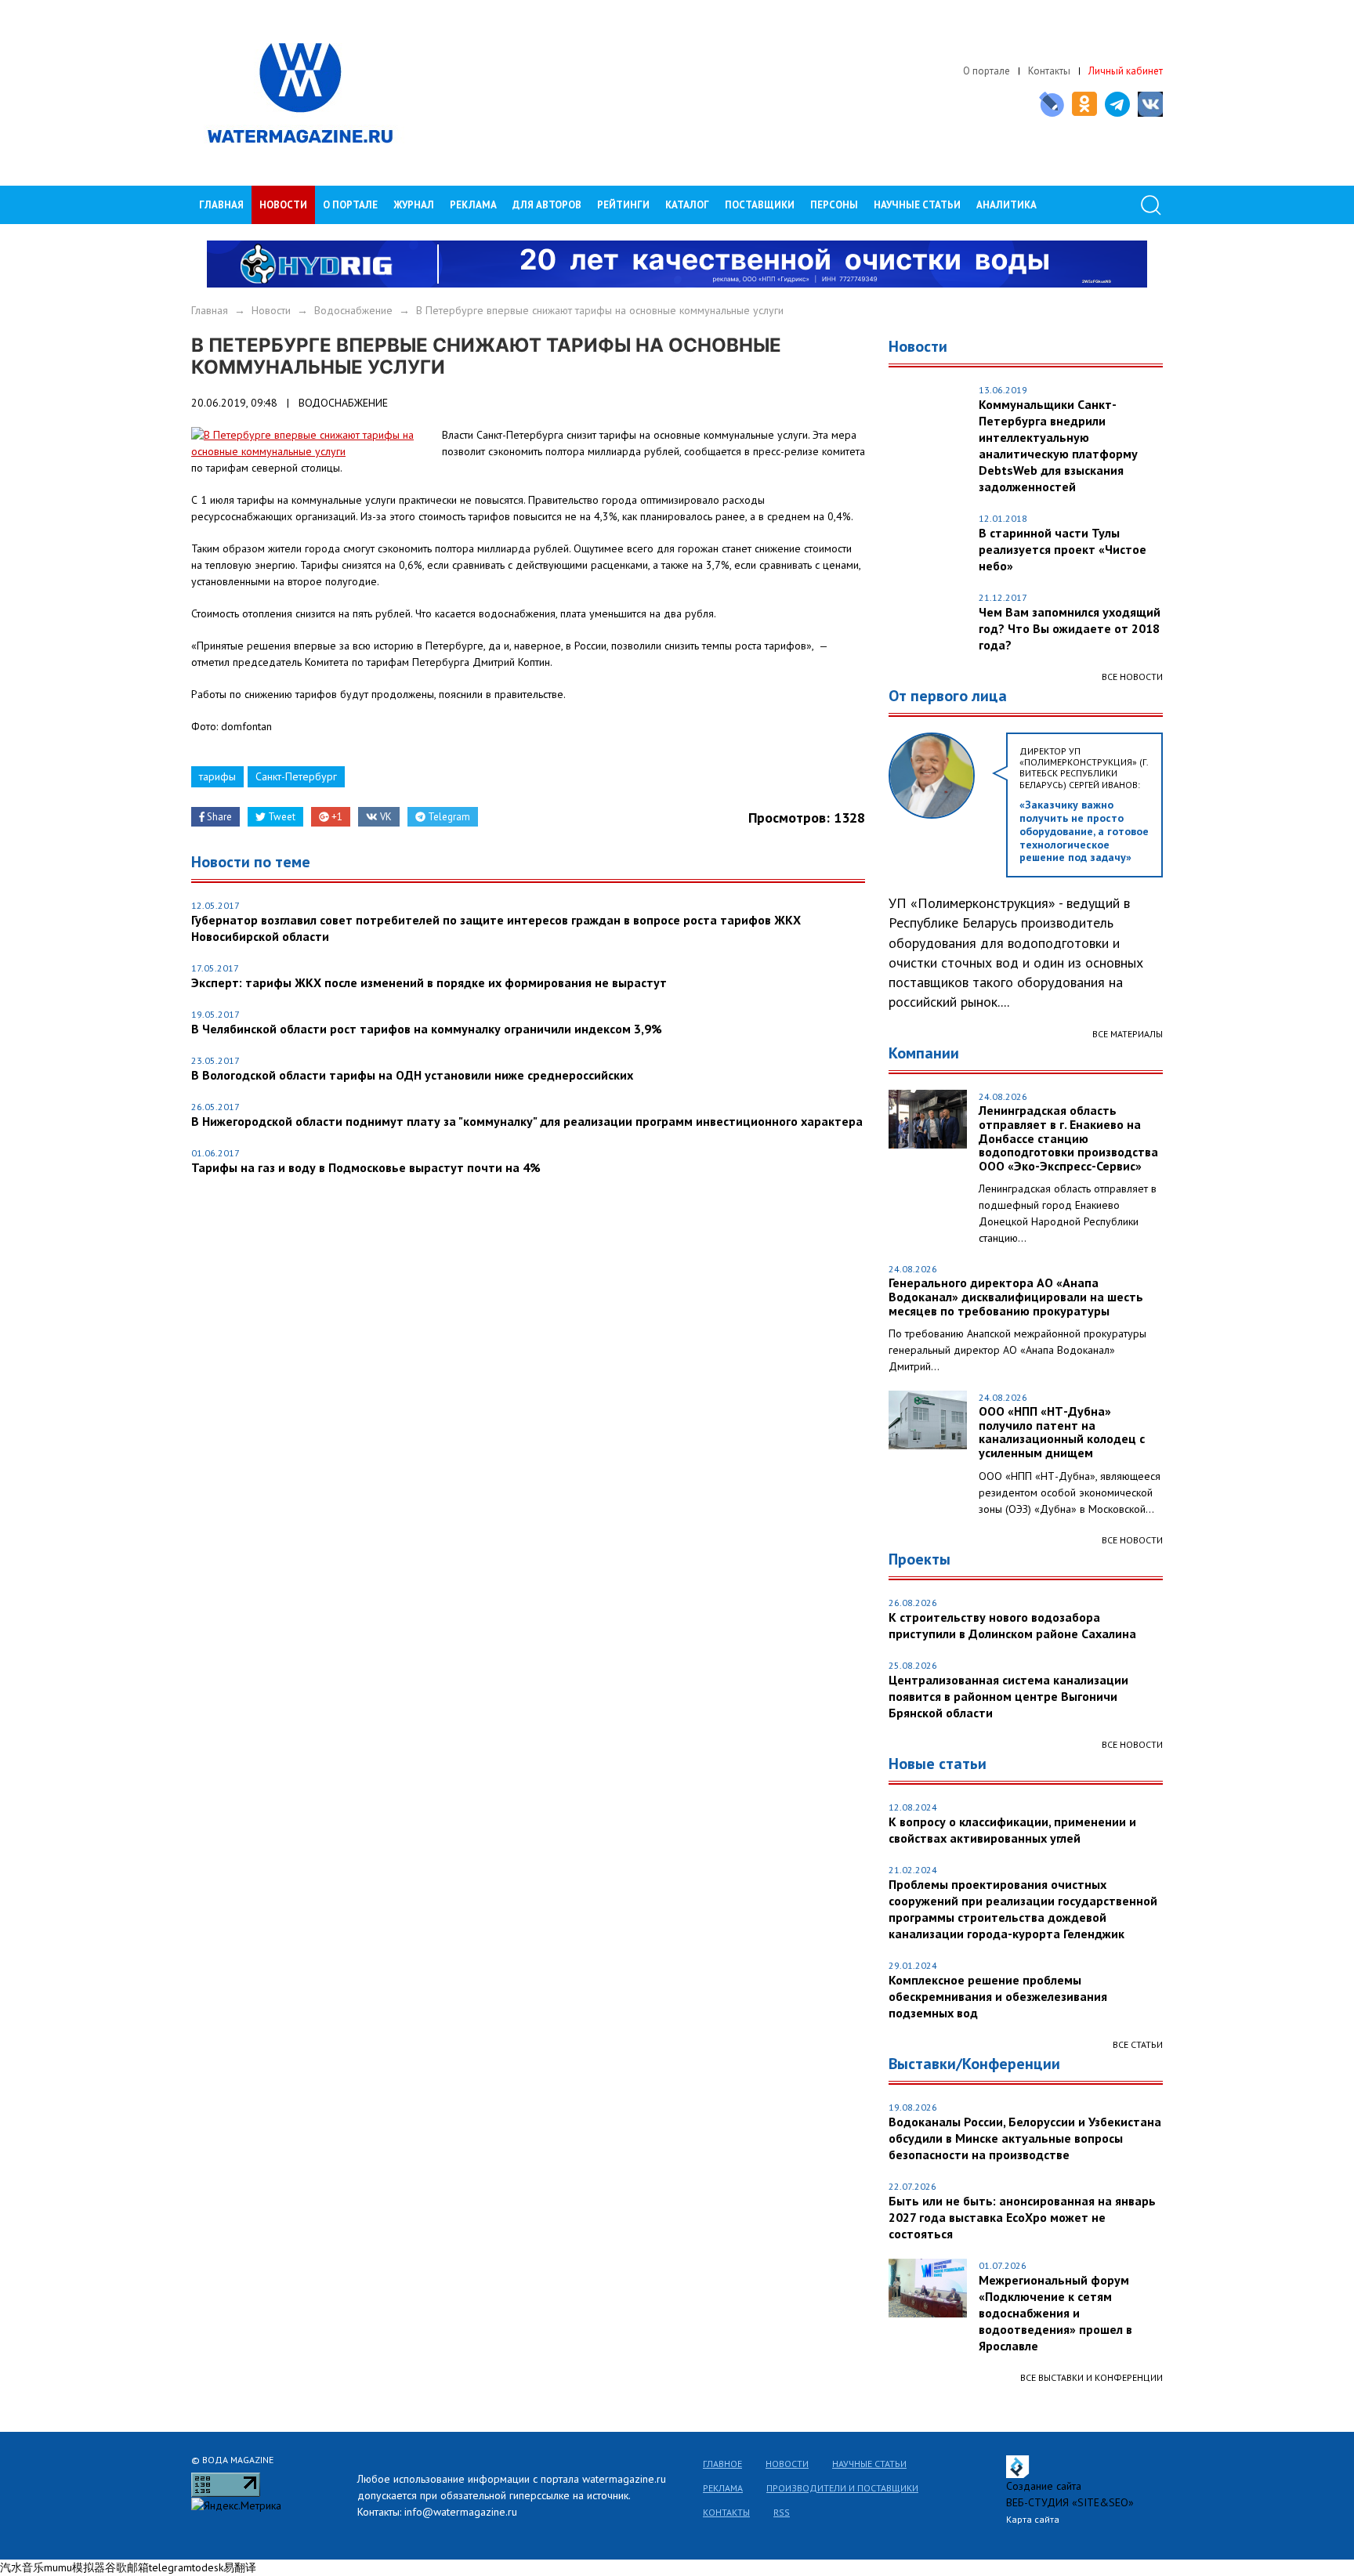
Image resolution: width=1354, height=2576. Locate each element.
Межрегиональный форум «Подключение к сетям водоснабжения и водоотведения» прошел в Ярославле (1055, 2313)
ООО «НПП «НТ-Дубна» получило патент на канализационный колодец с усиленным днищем (1062, 1432)
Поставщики (760, 205)
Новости (283, 205)
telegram (170, 2567)
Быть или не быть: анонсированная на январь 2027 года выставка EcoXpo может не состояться (1022, 2217)
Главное (722, 2464)
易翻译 (240, 2567)
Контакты (1049, 71)
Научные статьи (869, 2464)
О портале (987, 71)
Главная (221, 205)
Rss (782, 2512)
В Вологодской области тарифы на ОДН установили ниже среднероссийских (412, 1075)
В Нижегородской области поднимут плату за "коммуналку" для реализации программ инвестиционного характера (527, 1121)
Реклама (473, 205)
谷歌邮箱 (127, 2567)
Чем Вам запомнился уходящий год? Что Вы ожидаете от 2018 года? (1070, 628)
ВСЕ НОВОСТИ (1132, 1540)
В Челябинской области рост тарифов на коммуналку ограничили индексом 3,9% (427, 1029)
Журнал (414, 205)
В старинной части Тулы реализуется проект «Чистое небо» (1063, 549)
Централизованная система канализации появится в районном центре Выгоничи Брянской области (1008, 1696)
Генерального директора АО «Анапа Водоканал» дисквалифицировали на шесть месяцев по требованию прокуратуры (1016, 1297)
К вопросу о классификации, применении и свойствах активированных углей (1012, 1830)
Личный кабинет (1126, 71)
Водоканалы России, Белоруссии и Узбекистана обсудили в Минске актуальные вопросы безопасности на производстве (1025, 2138)
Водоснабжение (353, 310)
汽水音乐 (22, 2567)
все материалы (1128, 1034)
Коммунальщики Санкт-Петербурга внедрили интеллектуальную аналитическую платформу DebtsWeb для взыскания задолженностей (1058, 445)
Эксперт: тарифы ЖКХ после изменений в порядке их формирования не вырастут (429, 982)
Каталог (687, 205)
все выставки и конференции (1092, 2377)
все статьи (1138, 2044)
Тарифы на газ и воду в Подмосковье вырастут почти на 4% (366, 1167)
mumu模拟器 (74, 2567)
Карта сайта (1033, 2519)
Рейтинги (623, 205)
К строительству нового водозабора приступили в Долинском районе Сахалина (1012, 1625)
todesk (208, 2567)
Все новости (1132, 677)
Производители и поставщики (842, 2488)
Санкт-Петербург (296, 776)
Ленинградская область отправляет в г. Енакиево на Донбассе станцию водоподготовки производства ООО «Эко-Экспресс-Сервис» (1068, 1138)
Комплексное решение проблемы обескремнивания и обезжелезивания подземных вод (998, 1996)
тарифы (217, 776)
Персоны (834, 205)
